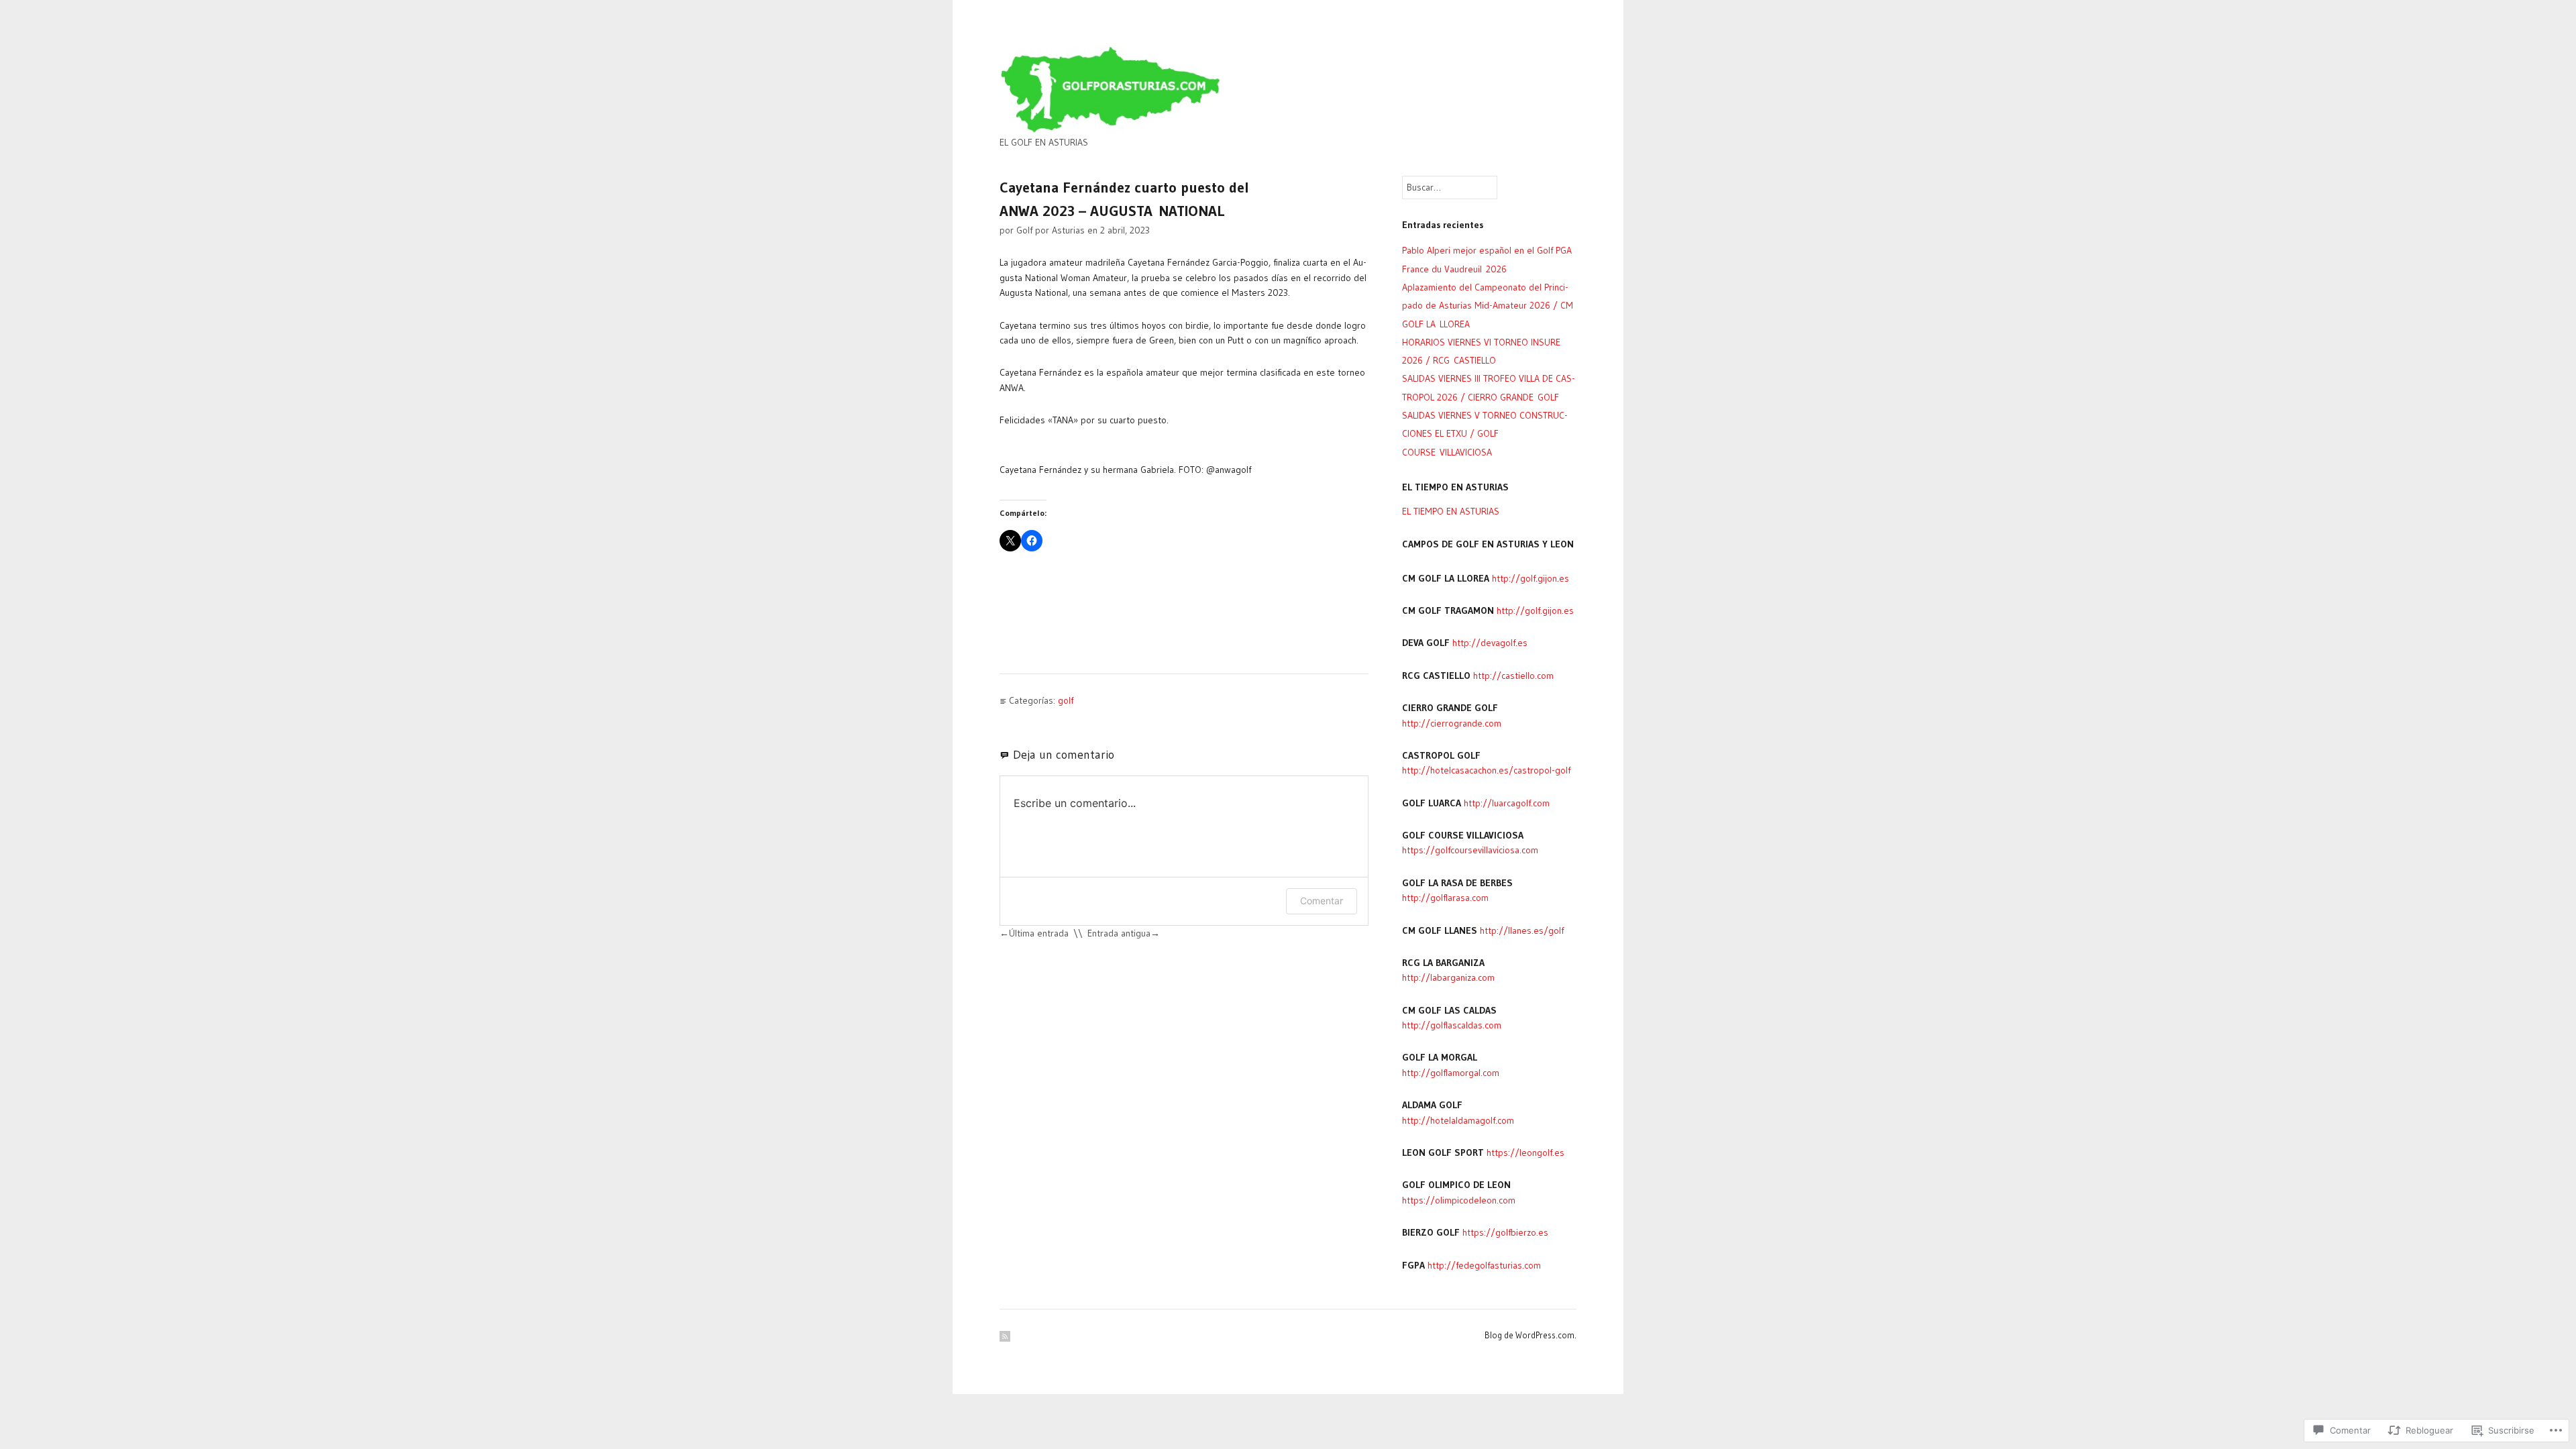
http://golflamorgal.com (1451, 1073)
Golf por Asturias (1051, 230)
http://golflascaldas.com (1452, 1025)
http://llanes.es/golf (1522, 930)
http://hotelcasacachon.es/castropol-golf (1486, 770)
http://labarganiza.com (1448, 977)
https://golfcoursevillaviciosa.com (1470, 850)
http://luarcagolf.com (1507, 803)
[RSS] (1005, 1336)
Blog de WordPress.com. (1531, 1335)
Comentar (1322, 901)
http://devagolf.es (1490, 643)
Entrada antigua (1119, 933)
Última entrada (1039, 933)
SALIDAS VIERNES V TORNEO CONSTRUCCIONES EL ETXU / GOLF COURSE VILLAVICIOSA (1485, 434)
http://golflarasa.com (1445, 898)
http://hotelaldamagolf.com (1458, 1120)
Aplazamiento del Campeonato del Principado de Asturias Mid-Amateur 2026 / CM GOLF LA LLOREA (1488, 306)
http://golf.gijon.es (1531, 578)
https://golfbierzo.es (1505, 1232)
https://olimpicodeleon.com (1459, 1200)
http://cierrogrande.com (1452, 723)
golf (1066, 700)
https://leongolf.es (1525, 1152)
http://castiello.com (1513, 676)
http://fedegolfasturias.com (1484, 1265)
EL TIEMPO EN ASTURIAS (1451, 511)
